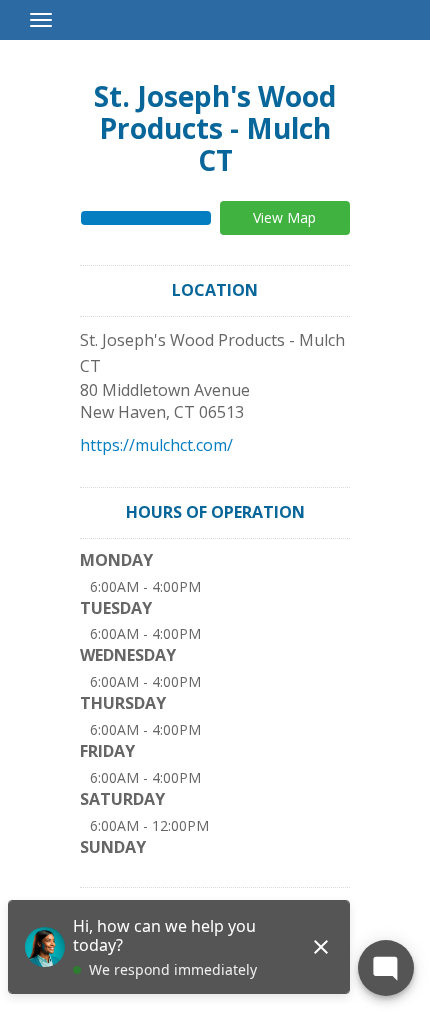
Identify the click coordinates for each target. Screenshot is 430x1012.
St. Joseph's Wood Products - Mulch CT (215, 128)
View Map (284, 217)
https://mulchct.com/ (156, 445)
